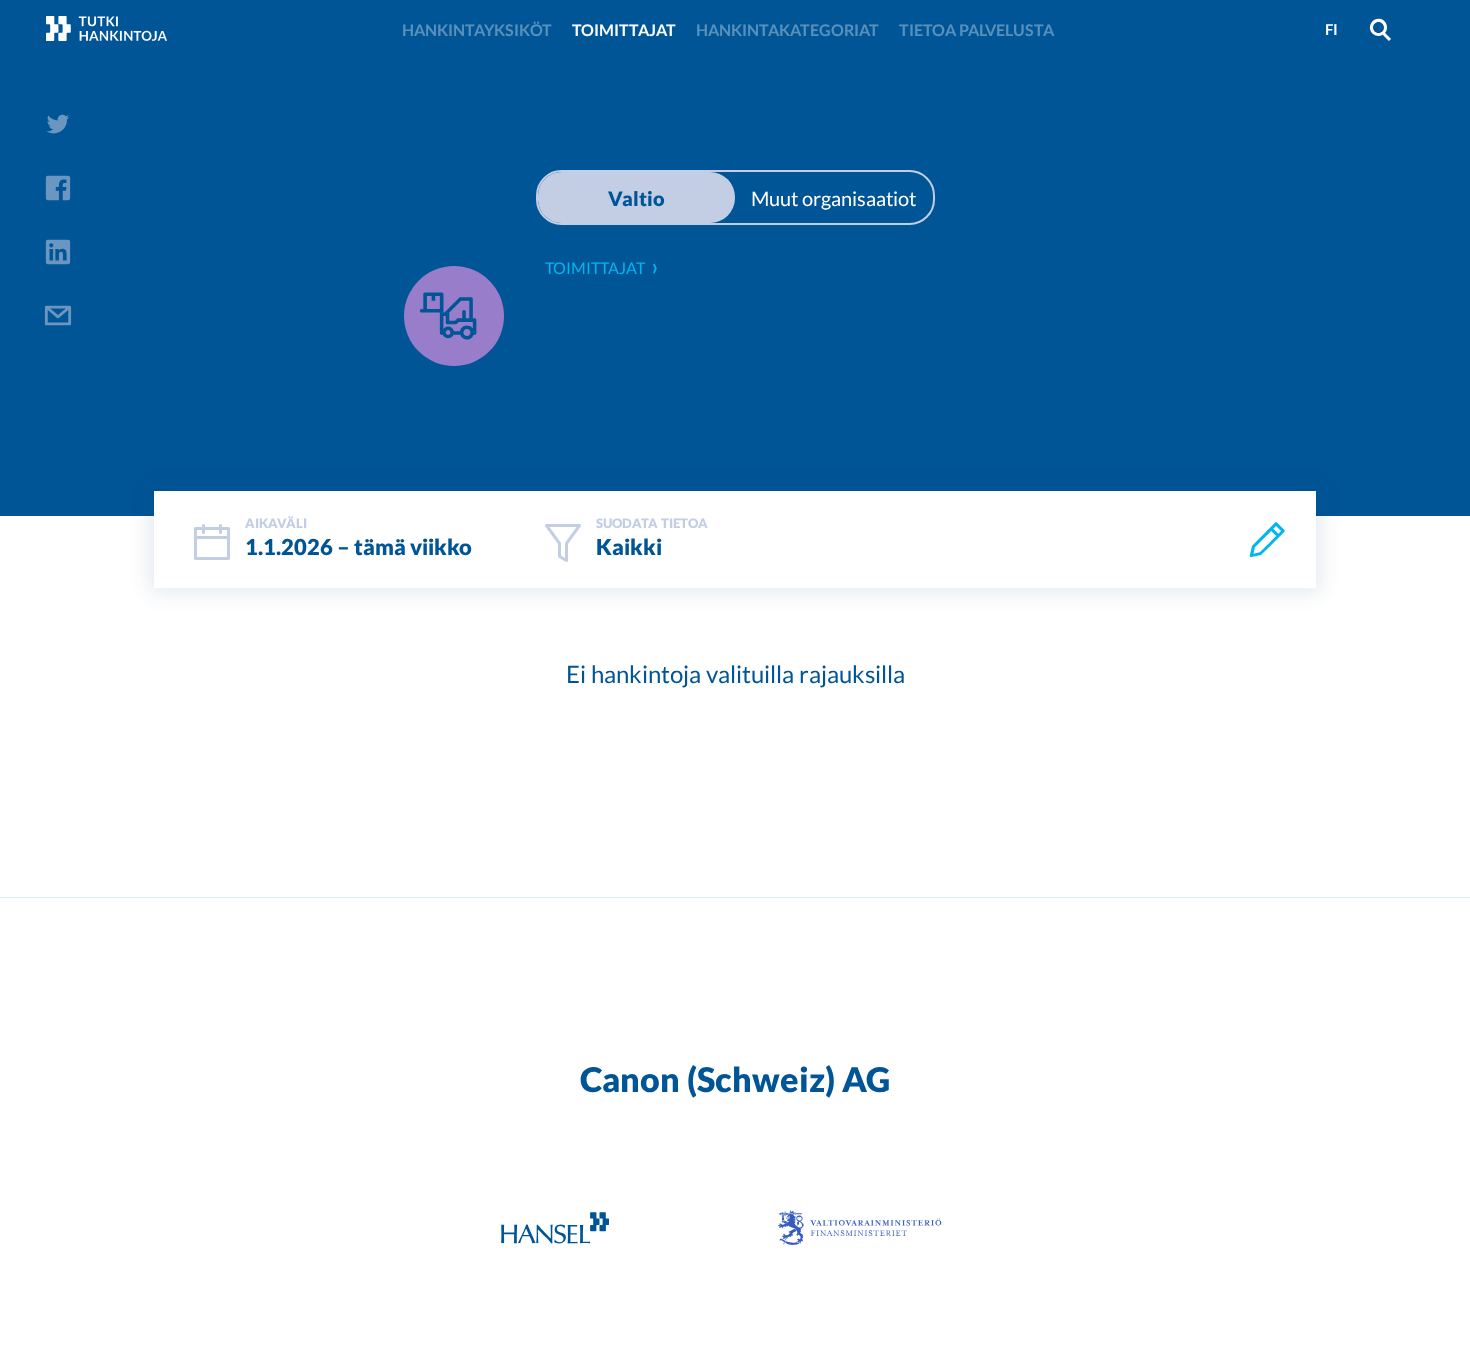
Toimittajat (624, 29)
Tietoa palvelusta (976, 29)
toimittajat (595, 267)
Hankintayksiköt (477, 29)
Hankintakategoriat (787, 29)
